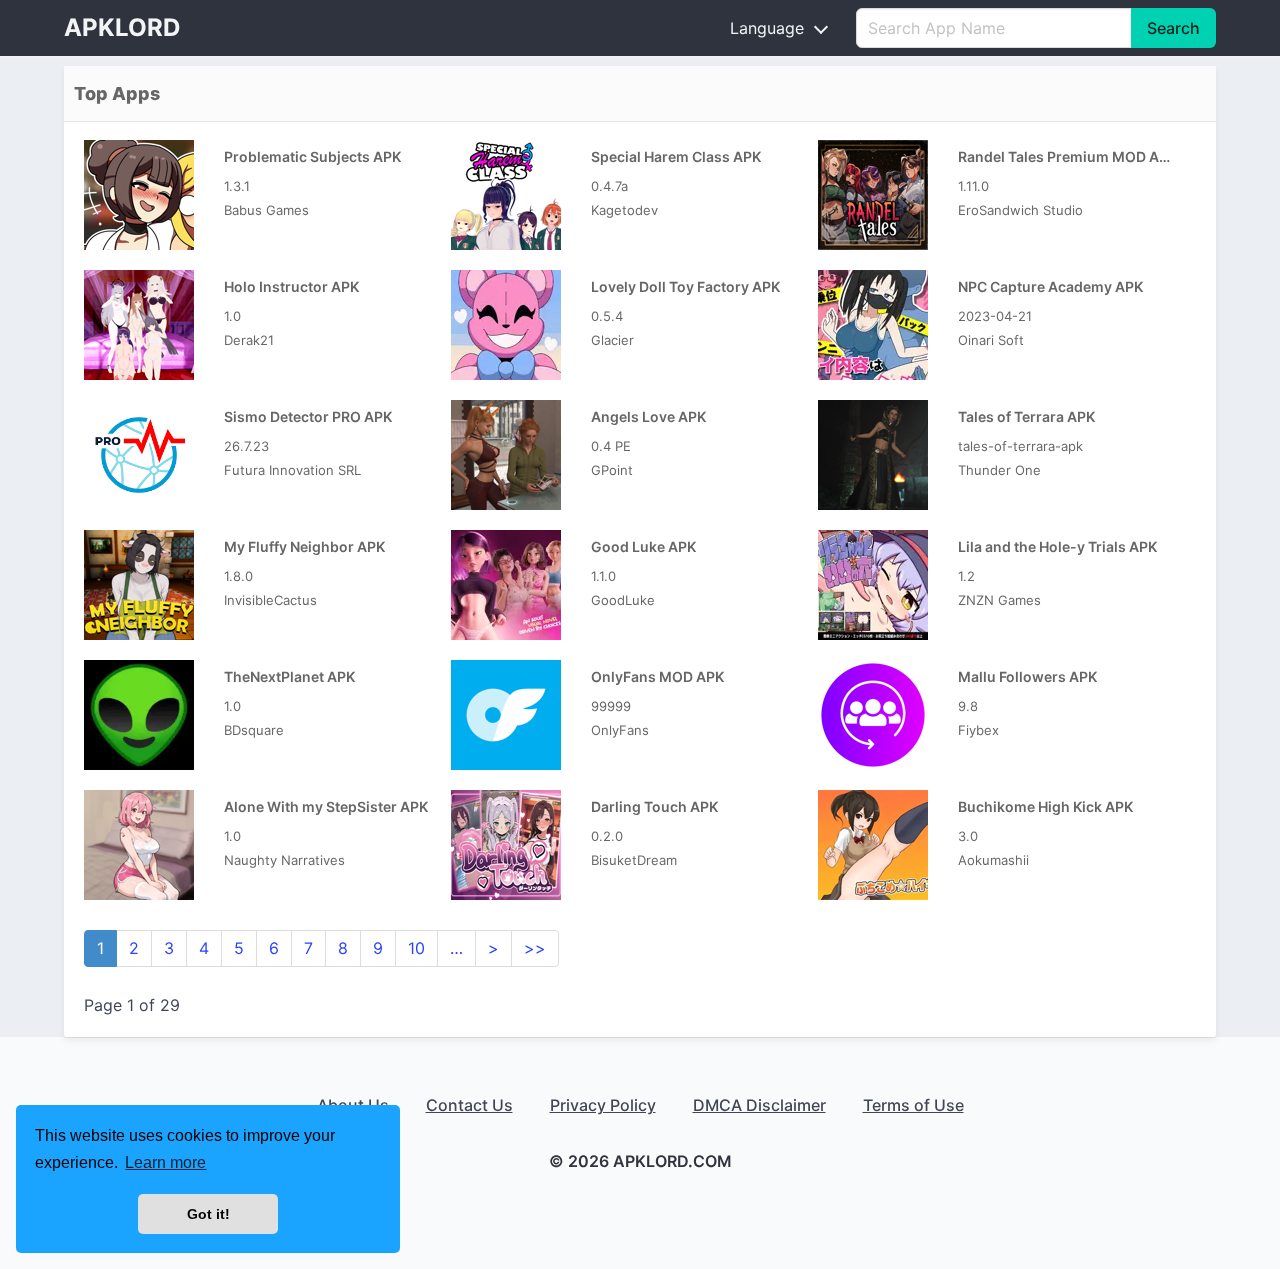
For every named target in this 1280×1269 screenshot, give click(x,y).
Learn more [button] (165, 1162)
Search (1173, 28)
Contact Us (469, 1105)
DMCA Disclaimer (759, 1105)
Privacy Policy (603, 1105)
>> (535, 948)
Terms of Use (913, 1105)
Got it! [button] (208, 1214)
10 (416, 948)
